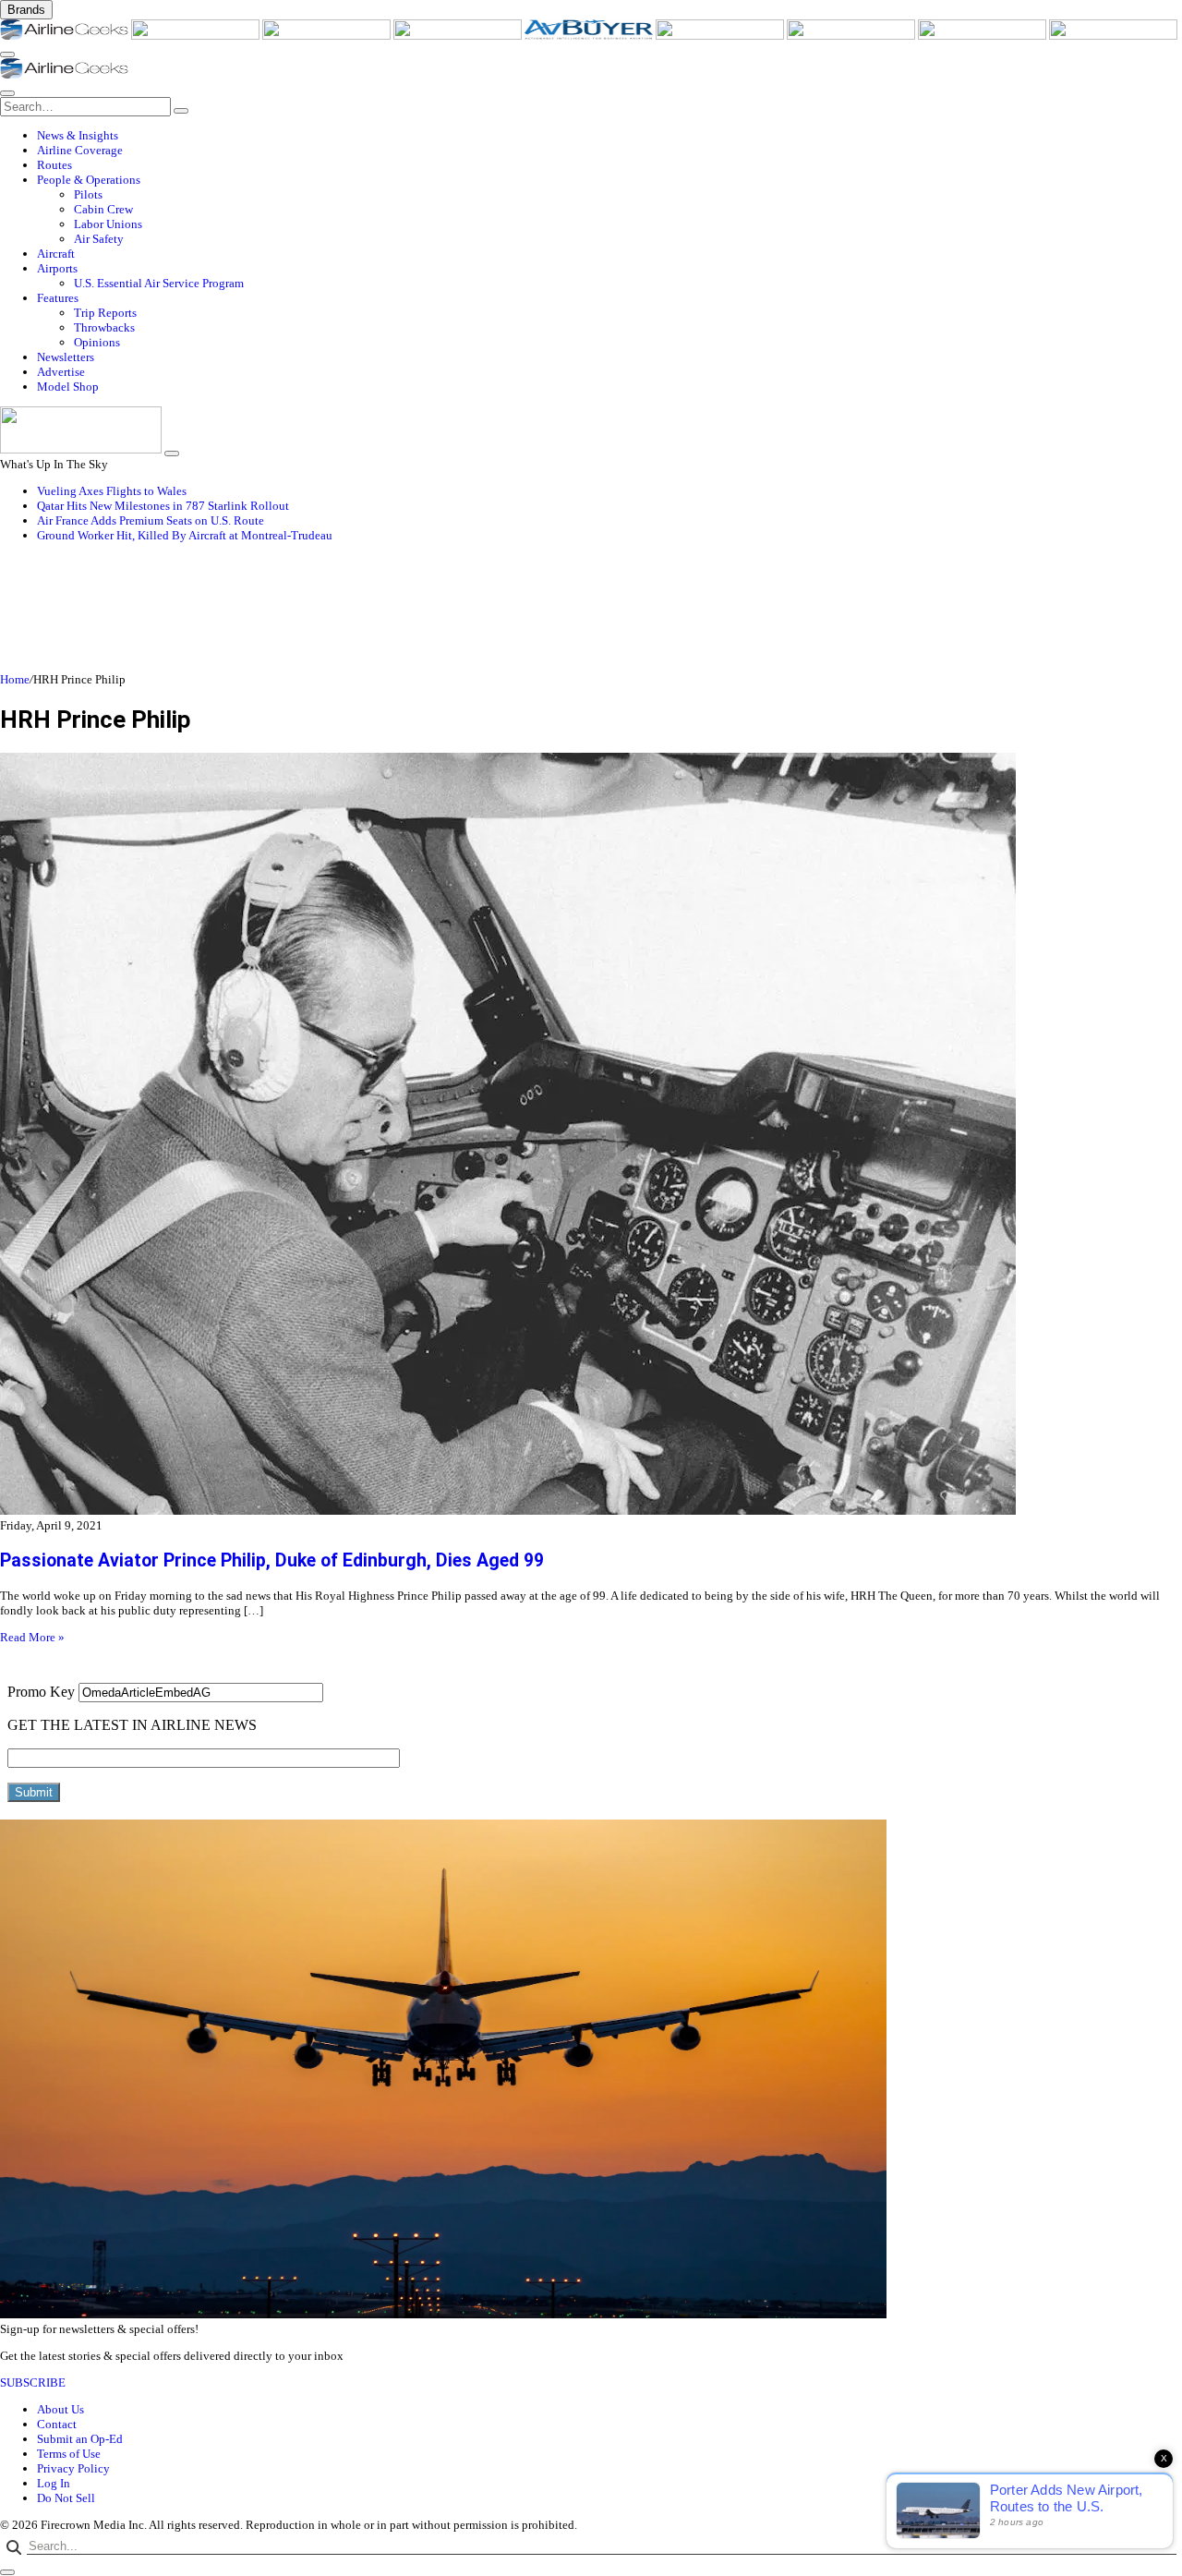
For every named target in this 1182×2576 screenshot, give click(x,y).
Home (15, 679)
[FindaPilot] (983, 36)
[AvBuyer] (590, 36)
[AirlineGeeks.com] (66, 36)
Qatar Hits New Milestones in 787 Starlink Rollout (163, 506)
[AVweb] (328, 36)
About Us (60, 2409)
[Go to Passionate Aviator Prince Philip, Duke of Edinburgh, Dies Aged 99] (591, 1136)
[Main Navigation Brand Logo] (64, 74)
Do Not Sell (66, 2498)
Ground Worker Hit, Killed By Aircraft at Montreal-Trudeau (185, 535)
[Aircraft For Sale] (459, 36)
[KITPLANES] (721, 36)
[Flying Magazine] (197, 36)
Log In (54, 2483)
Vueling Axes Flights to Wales (112, 491)
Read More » (32, 1637)
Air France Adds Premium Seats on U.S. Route (151, 520)
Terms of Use (69, 2454)
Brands (26, 10)
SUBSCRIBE (33, 2382)
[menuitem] (609, 136)
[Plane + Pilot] (852, 36)
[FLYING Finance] (1113, 36)
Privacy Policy (73, 2468)
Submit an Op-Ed (80, 2439)
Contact (57, 2424)
